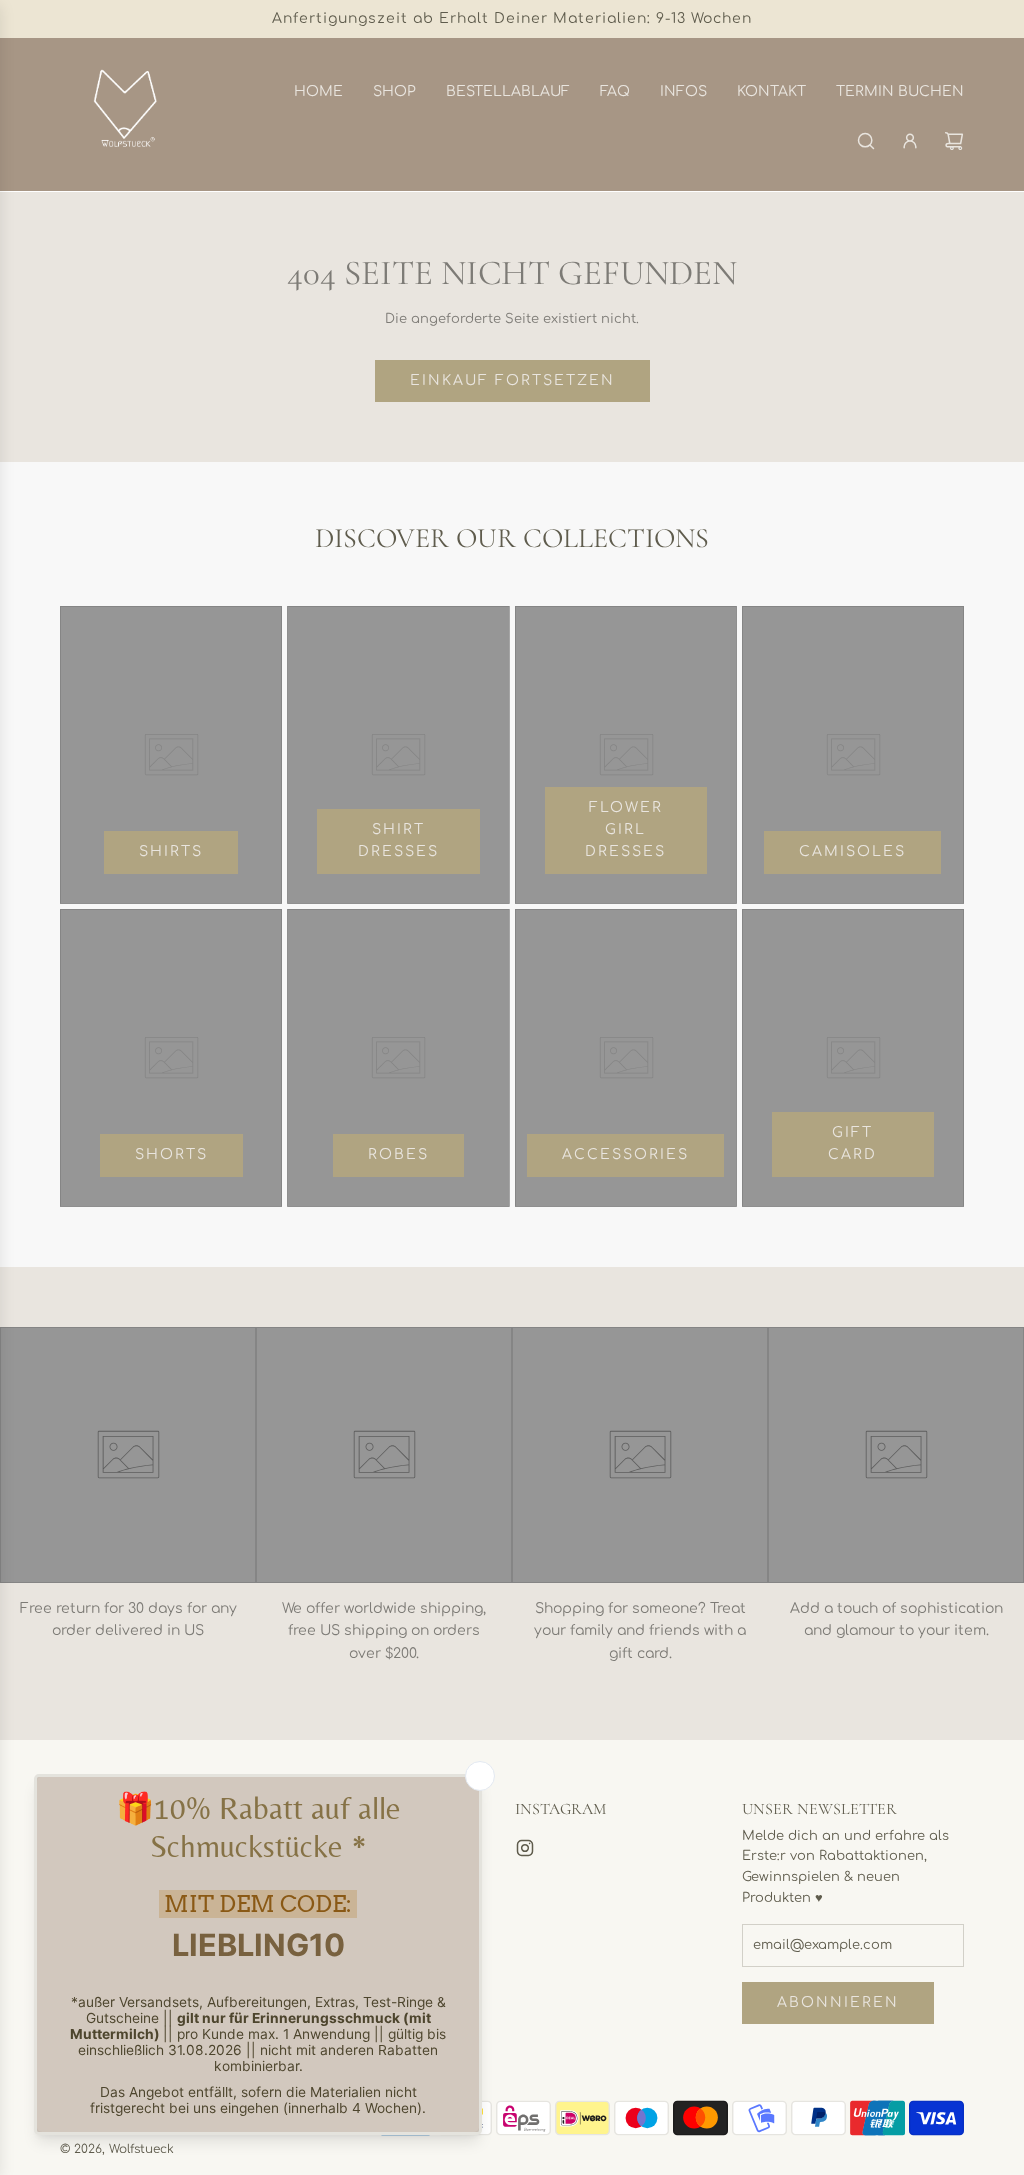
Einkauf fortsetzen (512, 380)
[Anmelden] (910, 141)
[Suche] (866, 141)
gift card (852, 1143)
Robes (398, 1154)
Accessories (625, 1154)
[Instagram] (525, 1848)
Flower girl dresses (625, 830)
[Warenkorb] (954, 141)
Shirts (171, 851)
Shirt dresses (398, 840)
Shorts (171, 1154)
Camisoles (852, 851)
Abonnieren (838, 2002)
